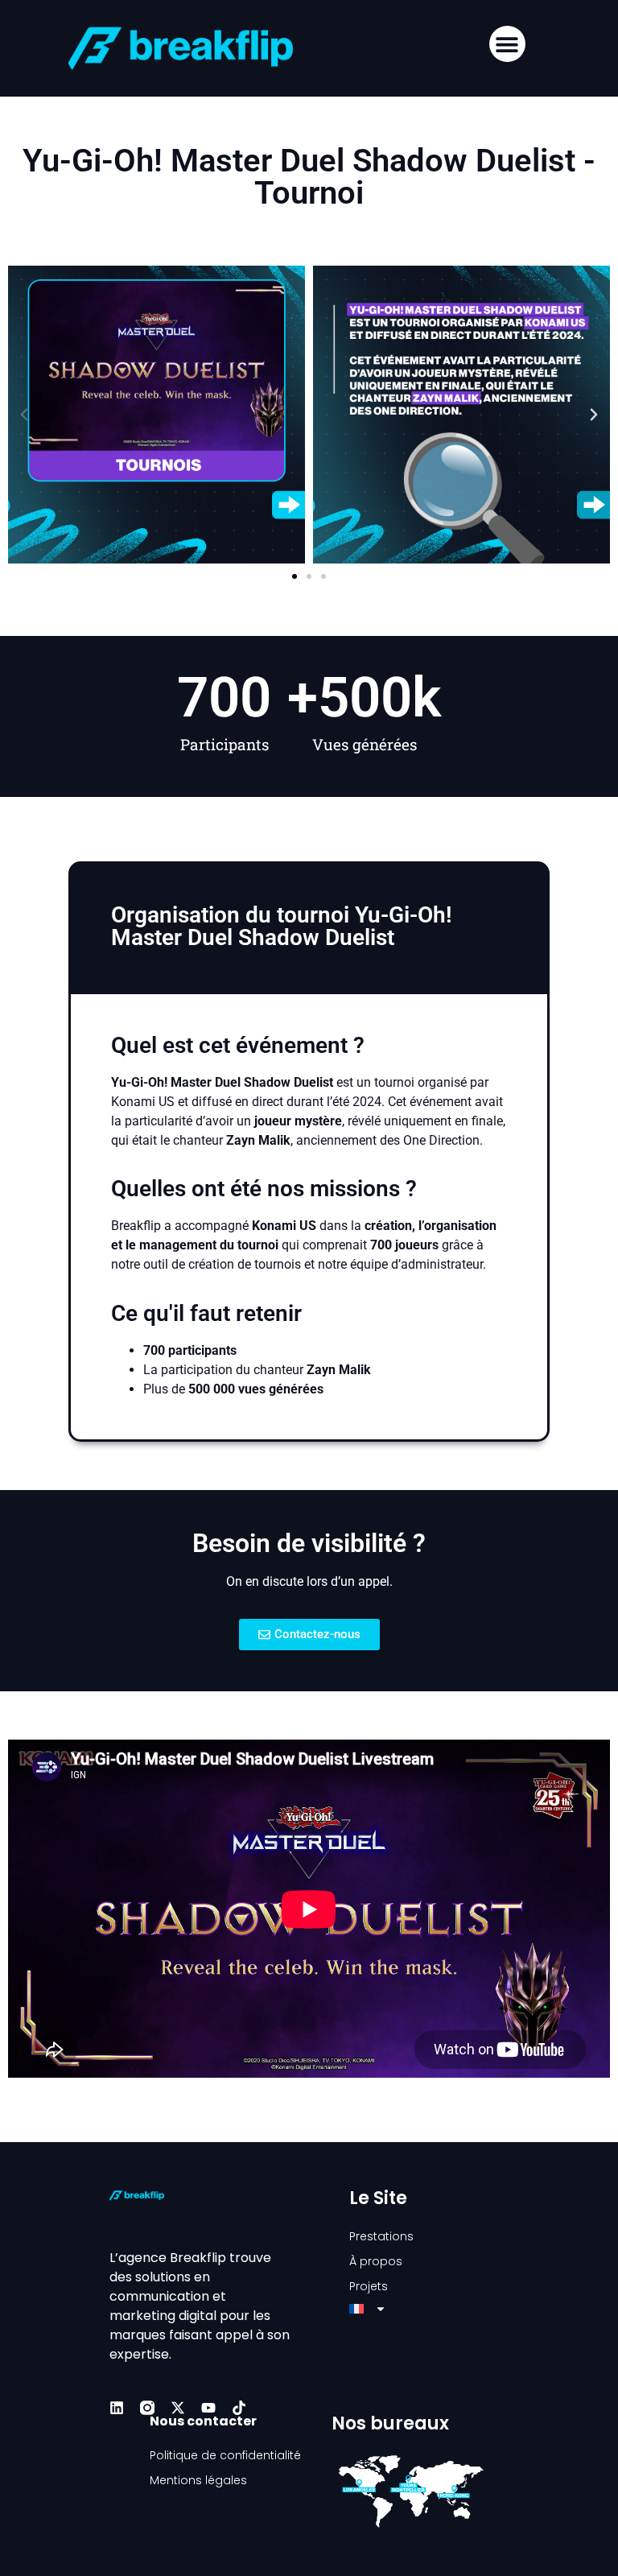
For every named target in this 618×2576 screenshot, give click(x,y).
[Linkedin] (117, 2408)
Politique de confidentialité (225, 2455)
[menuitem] (429, 2309)
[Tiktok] (239, 2408)
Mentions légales (198, 2480)
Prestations (381, 2236)
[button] (507, 44)
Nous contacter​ (203, 2421)
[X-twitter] (178, 2408)
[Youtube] (208, 2408)
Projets (369, 2286)
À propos (376, 2261)
